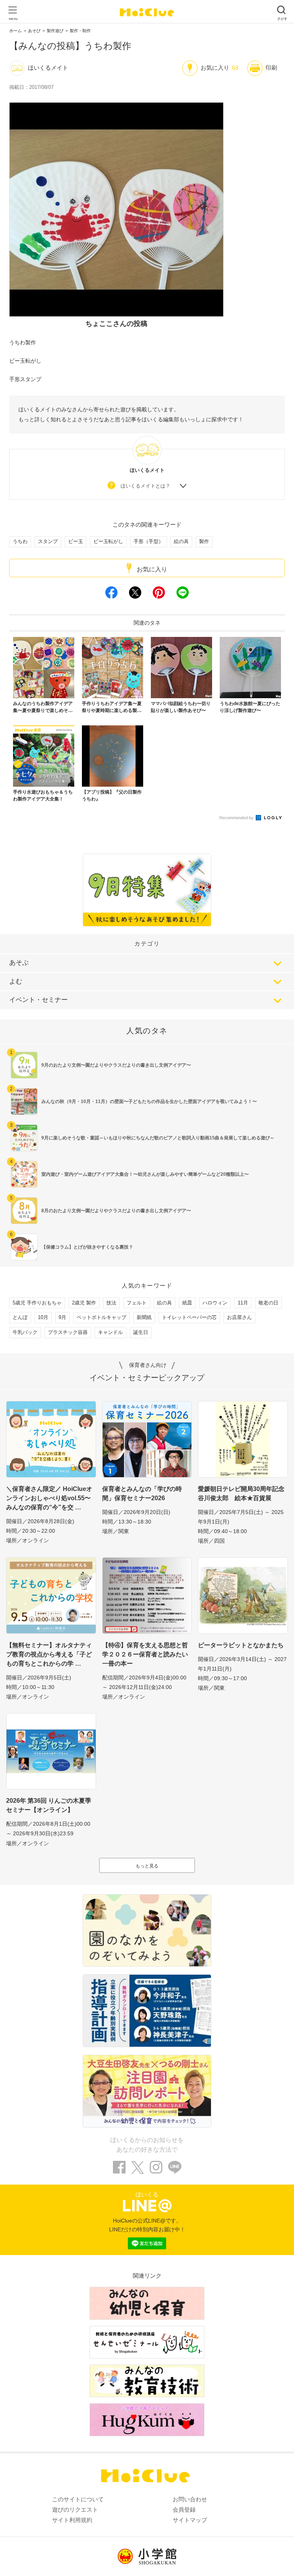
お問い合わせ (190, 2499)
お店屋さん (239, 1317)
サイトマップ (190, 2520)
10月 (43, 1317)
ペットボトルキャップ (101, 1317)
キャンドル (110, 1332)
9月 (62, 1317)
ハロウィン (215, 1303)
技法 (111, 1303)
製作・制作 (80, 31)
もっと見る (147, 1866)
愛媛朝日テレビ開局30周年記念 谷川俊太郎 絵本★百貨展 (243, 1493)
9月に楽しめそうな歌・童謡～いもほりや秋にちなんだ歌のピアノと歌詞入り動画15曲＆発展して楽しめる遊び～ (158, 1138)
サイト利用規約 (72, 2520)
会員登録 (184, 2510)
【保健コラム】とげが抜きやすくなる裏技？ (87, 1247)
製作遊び (55, 31)
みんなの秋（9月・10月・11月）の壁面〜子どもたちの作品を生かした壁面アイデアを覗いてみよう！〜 (149, 1101)
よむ (16, 981)
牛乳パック (25, 1332)
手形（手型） (149, 541)
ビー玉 (76, 541)
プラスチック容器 (68, 1332)
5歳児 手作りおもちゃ (37, 1303)
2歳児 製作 (84, 1303)
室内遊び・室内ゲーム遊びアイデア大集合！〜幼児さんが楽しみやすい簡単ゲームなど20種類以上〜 (145, 1174)
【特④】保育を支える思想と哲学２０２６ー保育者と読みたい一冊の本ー (145, 1654)
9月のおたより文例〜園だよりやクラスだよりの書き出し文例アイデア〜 (116, 1065)
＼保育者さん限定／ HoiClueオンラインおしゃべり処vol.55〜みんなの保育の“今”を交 (49, 1498)
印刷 (271, 68)
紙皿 (187, 1303)
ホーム (16, 31)
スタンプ (48, 541)
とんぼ (20, 1317)
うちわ (20, 541)
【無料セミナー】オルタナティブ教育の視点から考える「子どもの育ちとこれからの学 (49, 1654)
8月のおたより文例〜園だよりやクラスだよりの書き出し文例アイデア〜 (116, 1211)
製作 (204, 541)
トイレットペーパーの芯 (189, 1317)
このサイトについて (78, 2499)
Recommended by (237, 818)
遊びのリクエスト (75, 2510)
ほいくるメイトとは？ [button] (145, 486)
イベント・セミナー (38, 1000)
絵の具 (181, 541)
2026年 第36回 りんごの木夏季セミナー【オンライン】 (49, 1805)
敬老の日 (268, 1303)
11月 (243, 1303)
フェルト (137, 1303)
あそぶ (19, 963)
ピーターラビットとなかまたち (241, 1645)
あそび (34, 31)
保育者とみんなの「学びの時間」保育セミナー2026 (142, 1493)
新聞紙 (144, 1317)
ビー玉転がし (108, 541)
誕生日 (141, 1332)
